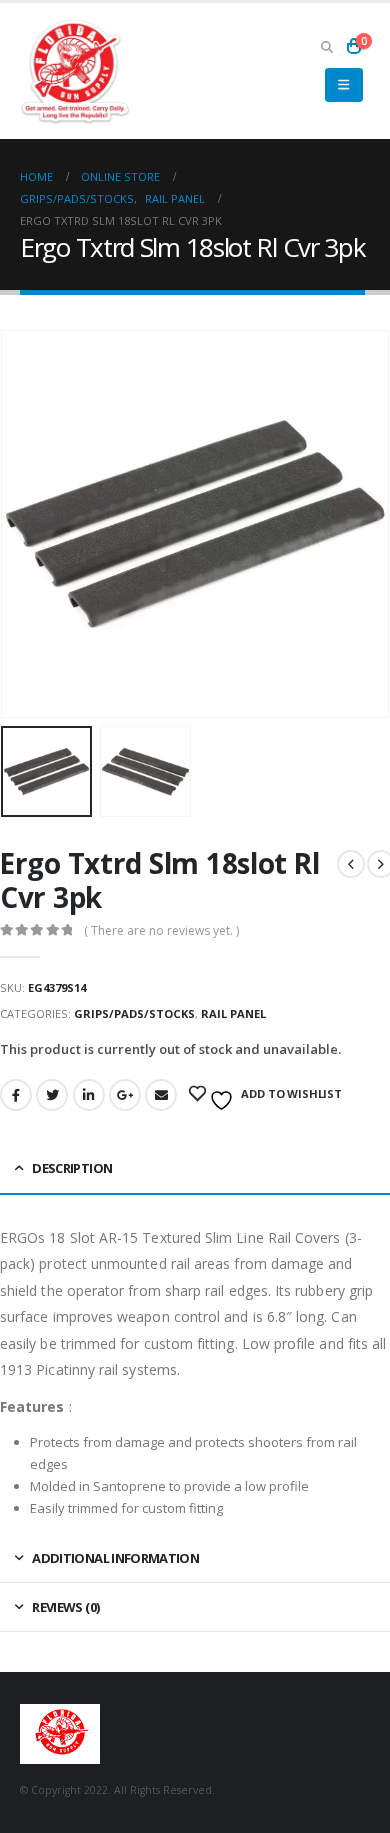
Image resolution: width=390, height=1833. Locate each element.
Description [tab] (72, 1168)
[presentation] (25, 524)
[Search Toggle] (326, 46)
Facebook (16, 1095)
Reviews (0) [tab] (65, 1607)
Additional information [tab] (115, 1558)
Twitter (52, 1095)
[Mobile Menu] (343, 85)
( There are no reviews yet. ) (161, 930)
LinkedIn (89, 1095)
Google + (125, 1095)
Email (161, 1095)
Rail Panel (233, 1013)
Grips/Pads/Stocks (134, 1013)
